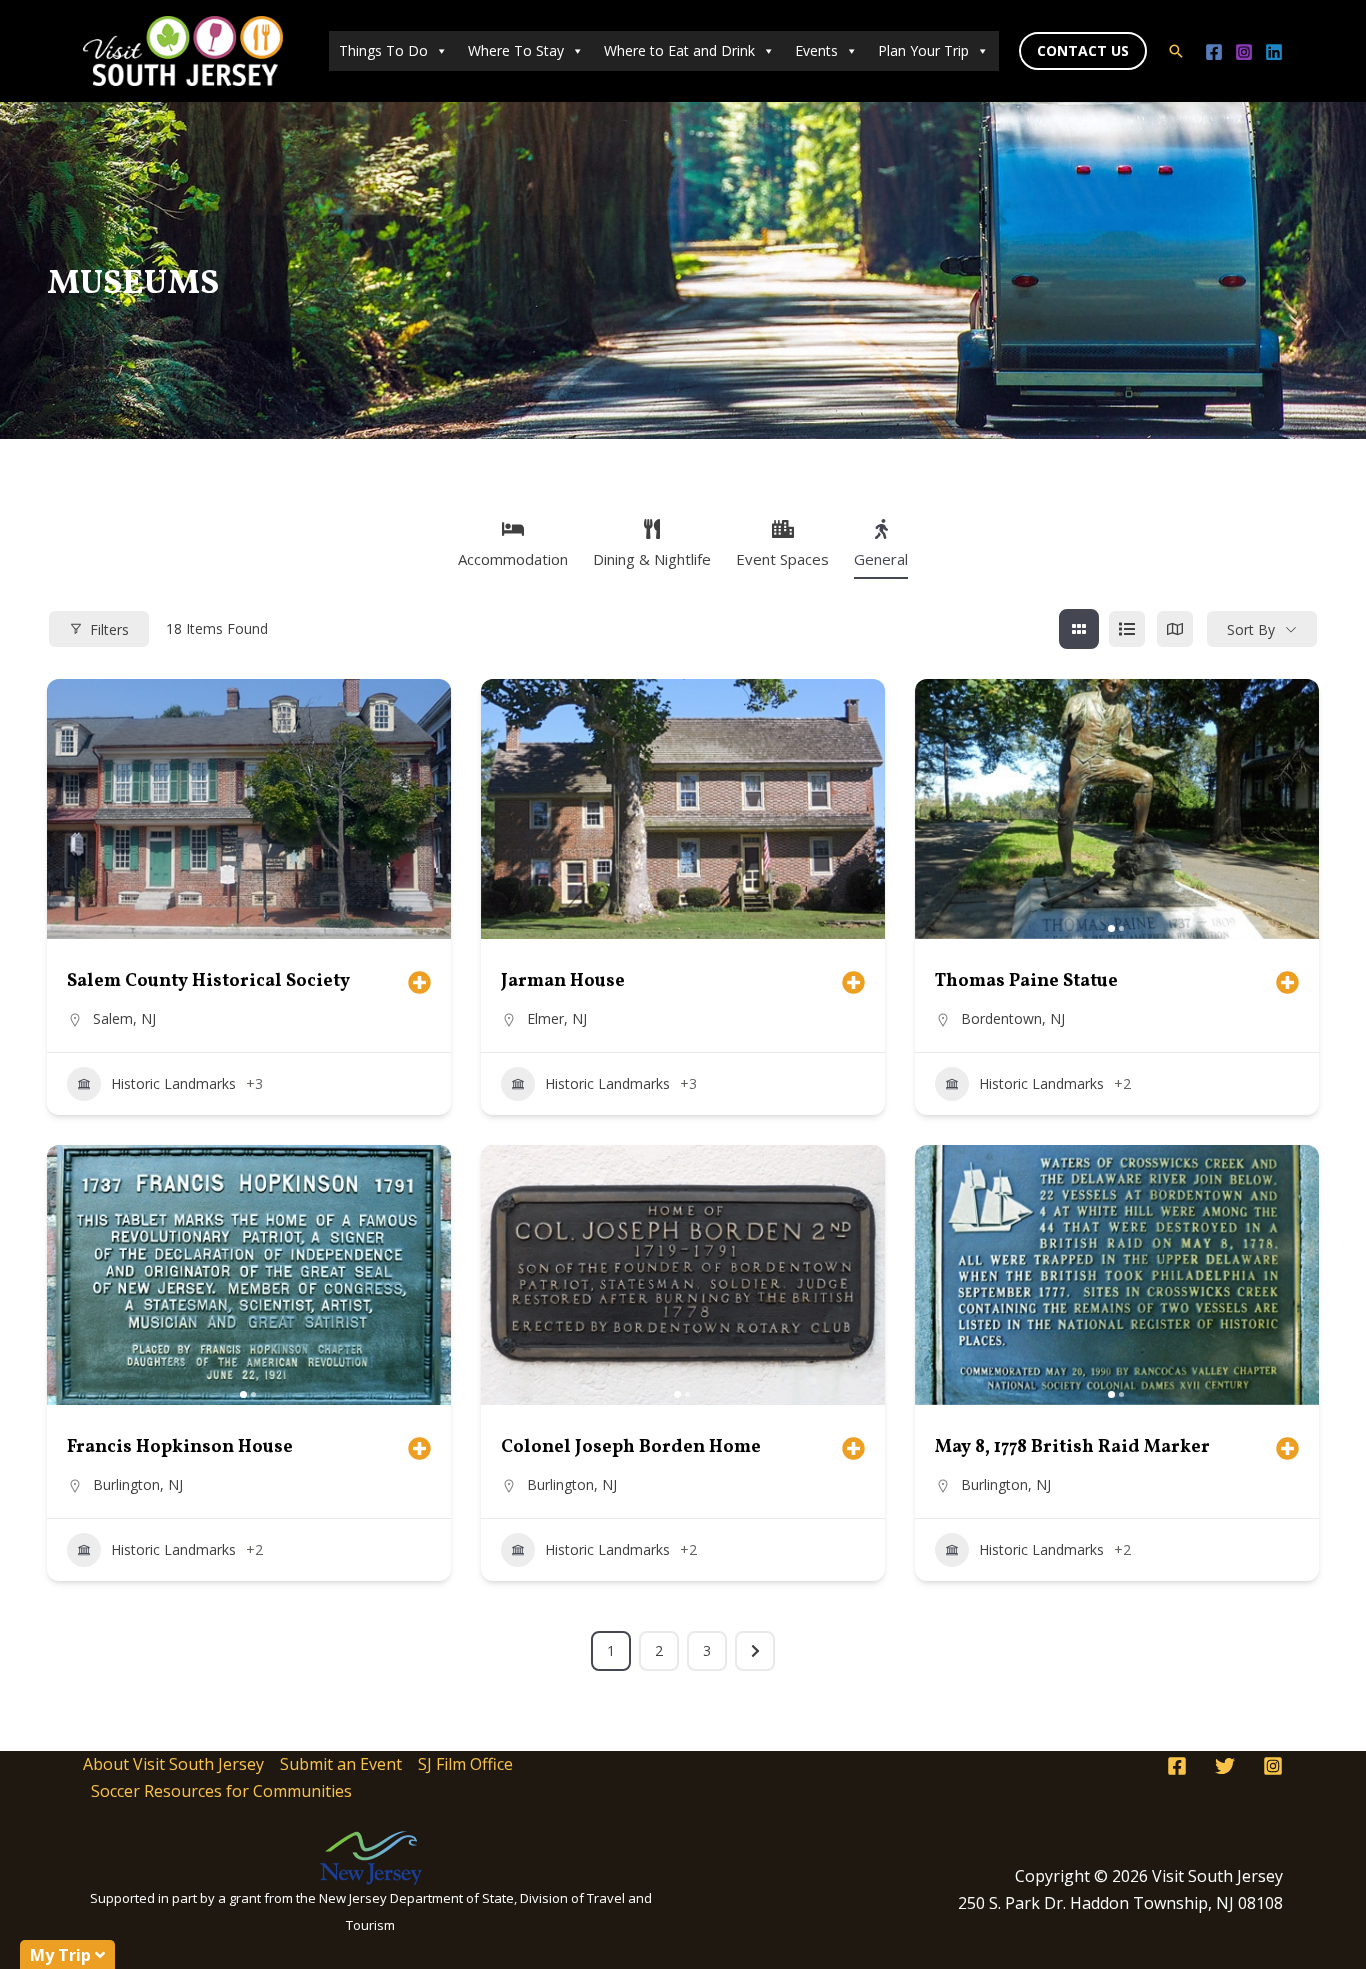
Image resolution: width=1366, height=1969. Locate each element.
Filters (109, 629)
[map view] (1175, 629)
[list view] (1127, 629)
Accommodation (513, 559)
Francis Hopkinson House (180, 1447)
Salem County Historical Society (208, 981)
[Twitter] (1225, 1766)
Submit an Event (341, 1764)
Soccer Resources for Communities (221, 1791)
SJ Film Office (465, 1764)
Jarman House (563, 981)
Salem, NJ (124, 1018)
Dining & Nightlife (652, 559)
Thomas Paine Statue (1026, 981)
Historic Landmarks (173, 1083)
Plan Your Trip (923, 50)
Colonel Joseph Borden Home (631, 1447)
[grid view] (1079, 629)
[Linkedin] (1274, 52)
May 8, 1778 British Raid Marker (1072, 1447)
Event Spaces (782, 559)
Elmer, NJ (557, 1018)
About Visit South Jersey (173, 1764)
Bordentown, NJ (1013, 1018)
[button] (1083, 51)
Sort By (1251, 629)
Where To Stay (516, 50)
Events (816, 50)
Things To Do (383, 50)
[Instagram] (1244, 52)
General (881, 559)
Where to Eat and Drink (679, 50)
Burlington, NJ (138, 1484)
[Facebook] (1214, 52)
